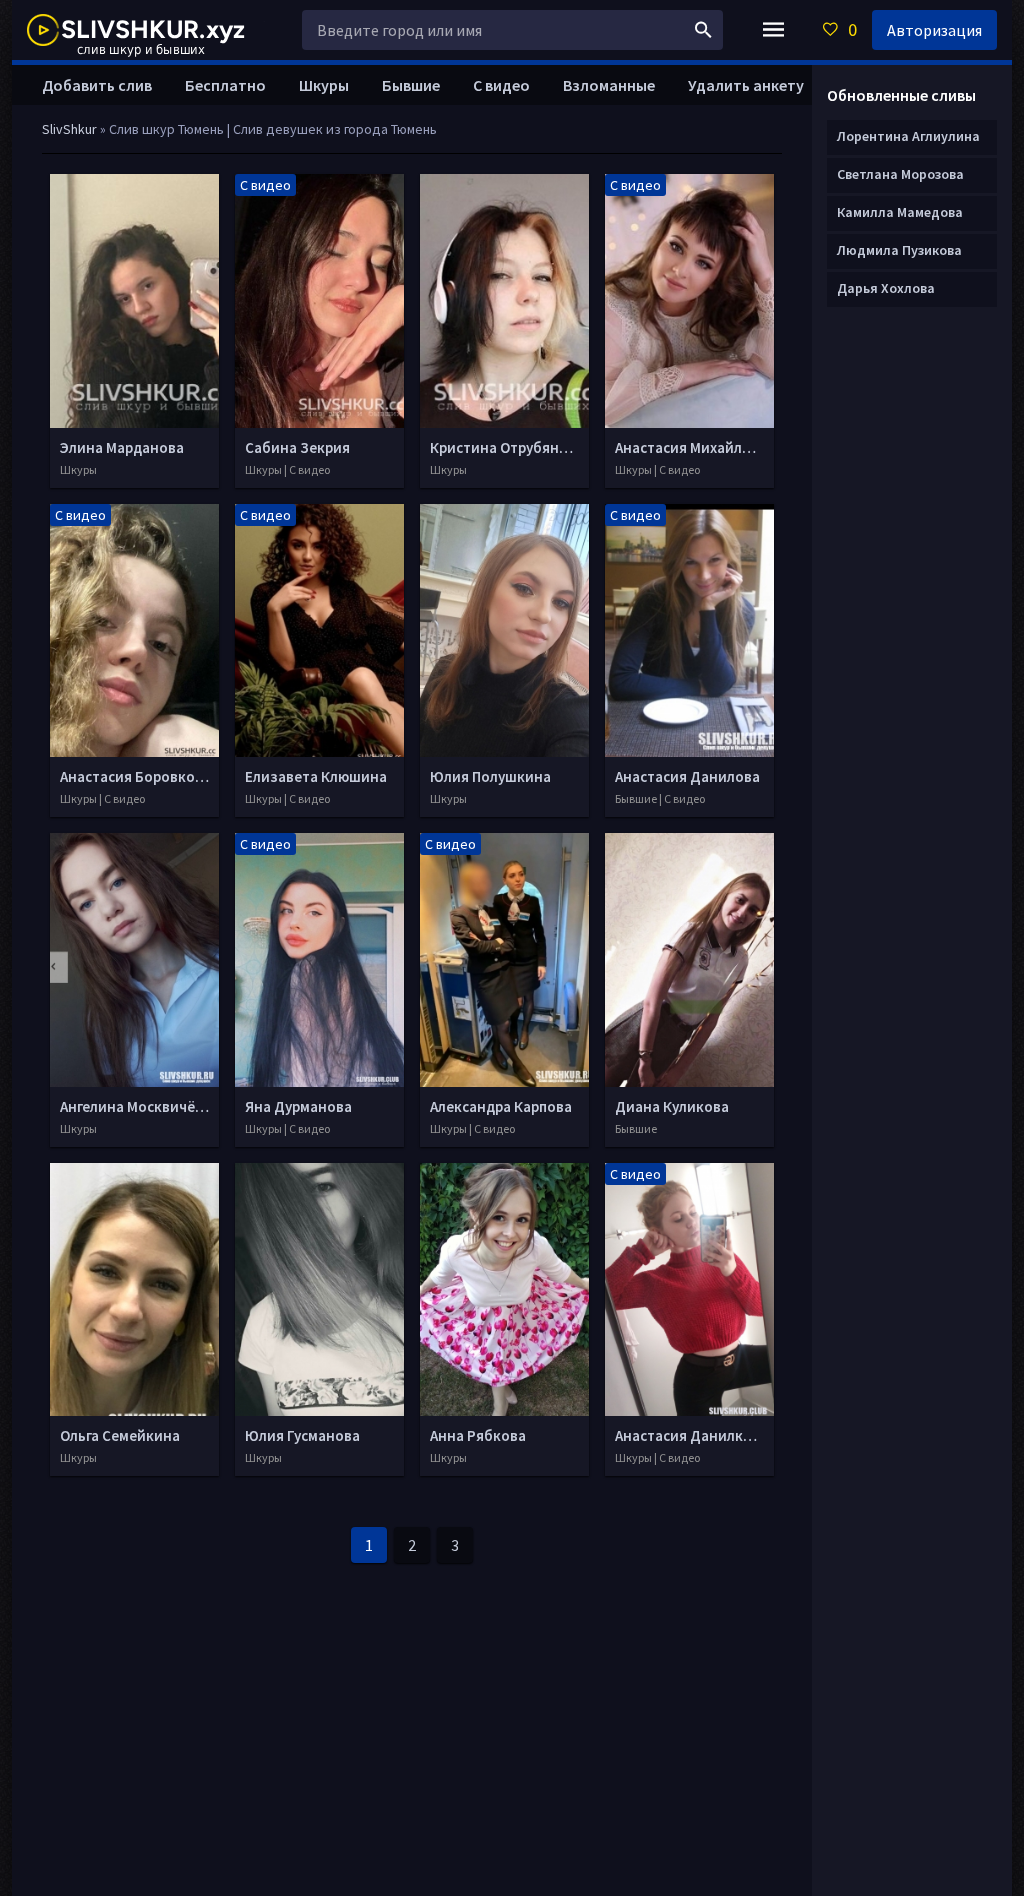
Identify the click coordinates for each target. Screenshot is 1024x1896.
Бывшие (411, 85)
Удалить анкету (746, 85)
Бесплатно (225, 85)
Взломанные (609, 85)
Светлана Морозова (900, 174)
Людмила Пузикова (899, 250)
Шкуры (324, 85)
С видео (501, 85)
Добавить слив (97, 85)
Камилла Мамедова (900, 212)
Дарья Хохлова (886, 288)
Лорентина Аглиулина (908, 136)
